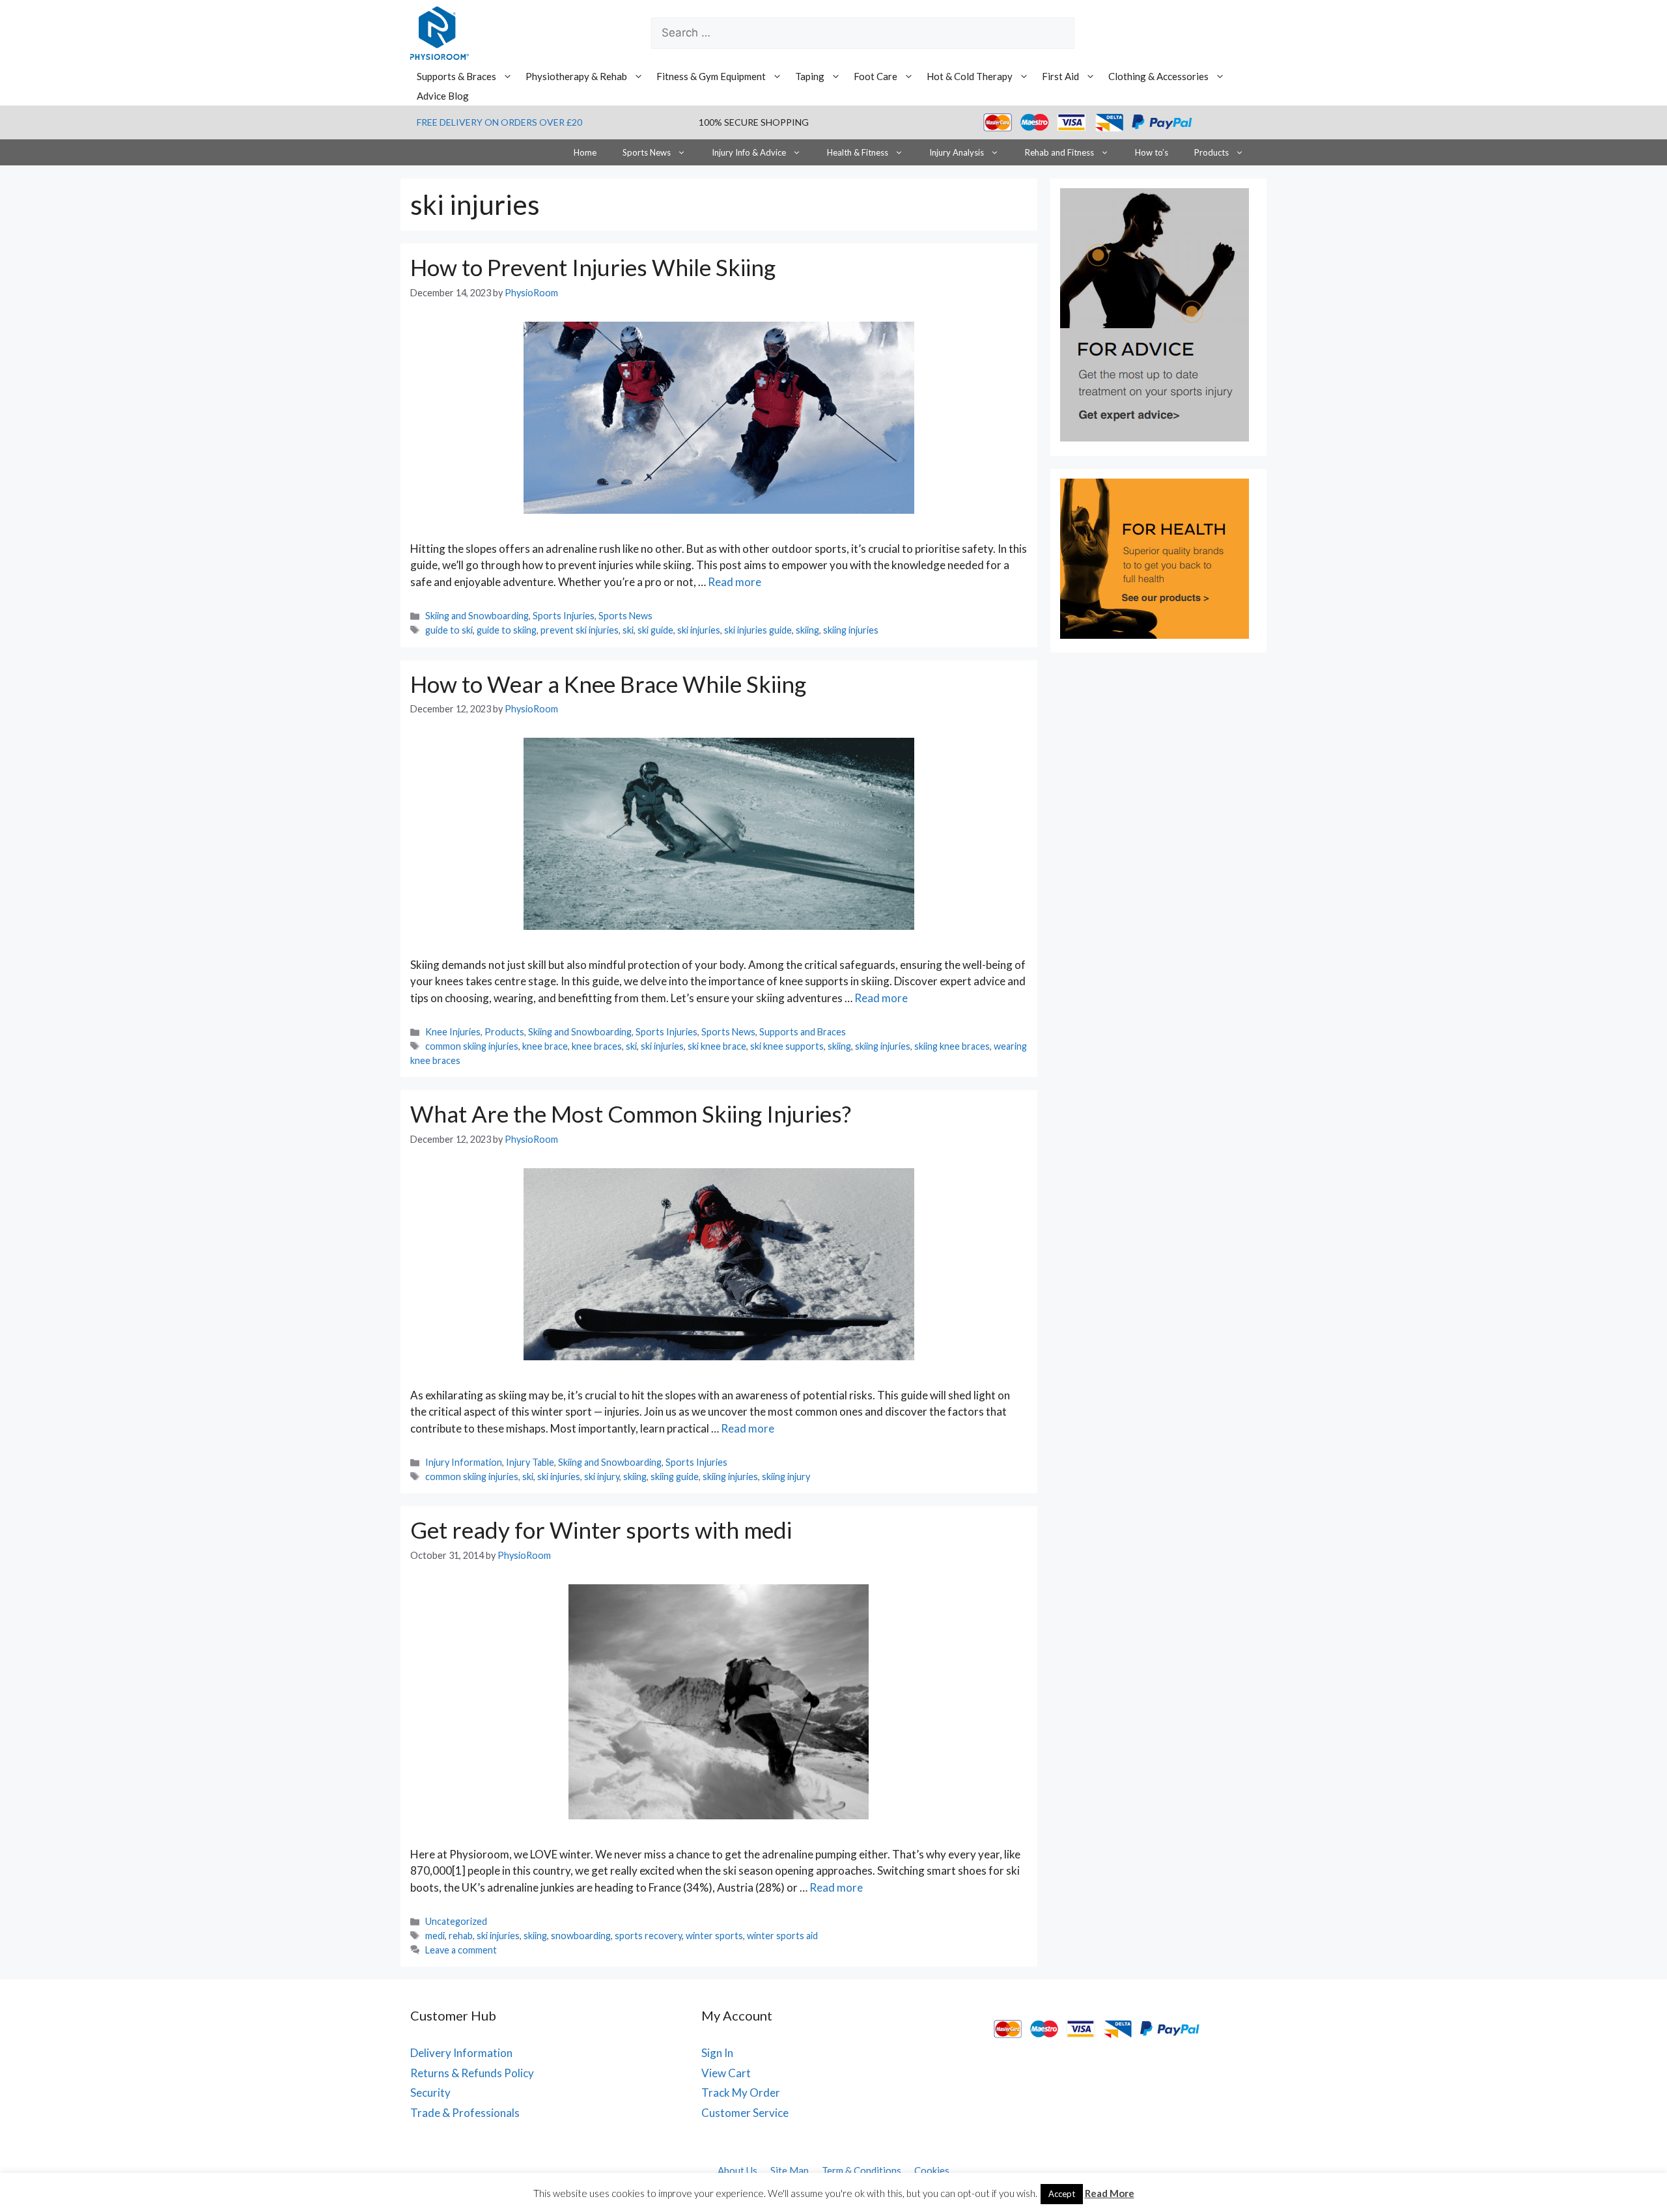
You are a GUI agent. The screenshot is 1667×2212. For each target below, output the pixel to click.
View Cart (726, 2073)
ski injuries (699, 630)
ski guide (655, 630)
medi (435, 1936)
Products (1212, 152)
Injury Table (530, 1462)
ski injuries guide (758, 630)
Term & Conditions (862, 2170)
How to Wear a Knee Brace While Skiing (608, 684)
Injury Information (464, 1462)
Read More (1110, 2193)
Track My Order (741, 2093)
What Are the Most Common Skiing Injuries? (631, 1113)
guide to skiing (507, 630)
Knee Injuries (453, 1032)
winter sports (714, 1936)
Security (430, 2093)
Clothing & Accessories (1158, 76)
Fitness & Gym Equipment (711, 76)
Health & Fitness (858, 152)
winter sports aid (782, 1936)
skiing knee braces (952, 1046)
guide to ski (449, 630)
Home (585, 152)
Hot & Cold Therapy (970, 76)
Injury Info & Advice (749, 152)
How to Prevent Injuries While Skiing (593, 267)
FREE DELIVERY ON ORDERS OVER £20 (499, 122)
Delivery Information (461, 2053)
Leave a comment (461, 1950)
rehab (461, 1936)
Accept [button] (1062, 2194)
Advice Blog (443, 96)
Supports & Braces (456, 76)
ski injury (602, 1477)
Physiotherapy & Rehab (576, 76)
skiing (807, 630)
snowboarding (581, 1936)
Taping (810, 76)
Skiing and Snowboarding (477, 616)
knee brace (545, 1046)
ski (628, 630)
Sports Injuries (564, 616)
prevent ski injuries (580, 630)
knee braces (597, 1046)
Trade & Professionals (465, 2113)
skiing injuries (851, 630)
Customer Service (745, 2113)
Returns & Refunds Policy (472, 2073)
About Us (737, 2170)
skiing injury (786, 1477)
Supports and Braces (803, 1032)
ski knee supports (787, 1046)
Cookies (932, 2170)
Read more (735, 582)
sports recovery (648, 1936)
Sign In (717, 2053)
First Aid (1060, 76)
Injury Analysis (957, 152)
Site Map (790, 2170)
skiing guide (675, 1477)
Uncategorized (456, 1921)
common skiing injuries (472, 1046)
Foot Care (876, 76)
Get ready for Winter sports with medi (601, 1530)
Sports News (647, 152)
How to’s (1152, 152)
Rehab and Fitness (1059, 152)
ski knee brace (717, 1046)
